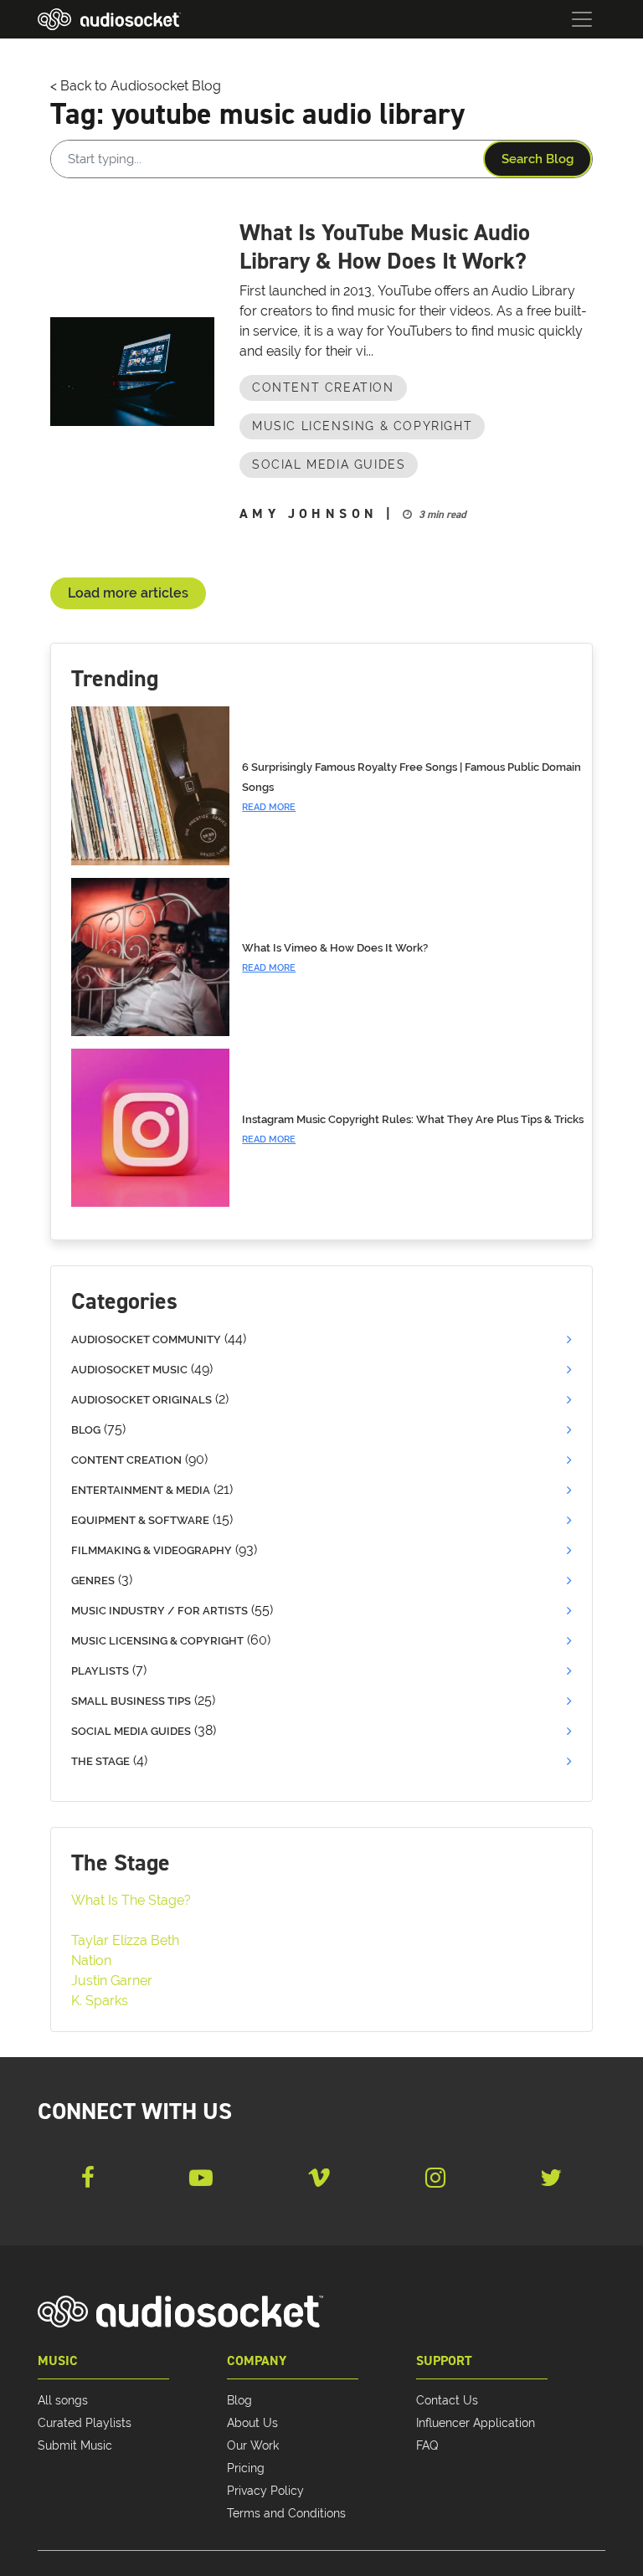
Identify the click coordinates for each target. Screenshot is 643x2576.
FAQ (427, 2445)
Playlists (100, 1671)
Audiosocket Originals (141, 1400)
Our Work (253, 2445)
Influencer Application (476, 2423)
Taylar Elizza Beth (125, 1940)
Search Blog (538, 159)
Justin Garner (112, 1981)
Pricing (246, 2468)
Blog (86, 1430)
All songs (63, 2400)
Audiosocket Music (129, 1370)
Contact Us (447, 2400)
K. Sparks (100, 2001)
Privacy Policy (265, 2491)
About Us (252, 2423)
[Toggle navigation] (582, 19)
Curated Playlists (85, 2423)
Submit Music (75, 2445)
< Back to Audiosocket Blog (136, 86)
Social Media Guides (329, 464)
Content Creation (323, 387)
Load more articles (128, 593)
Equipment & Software (140, 1520)
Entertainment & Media (141, 1490)
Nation (91, 1960)
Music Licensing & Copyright (362, 426)
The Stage (100, 1761)
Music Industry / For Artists (159, 1611)
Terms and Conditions (286, 2513)
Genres (93, 1580)
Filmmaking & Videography (152, 1550)
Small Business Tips (131, 1701)
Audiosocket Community (146, 1339)
